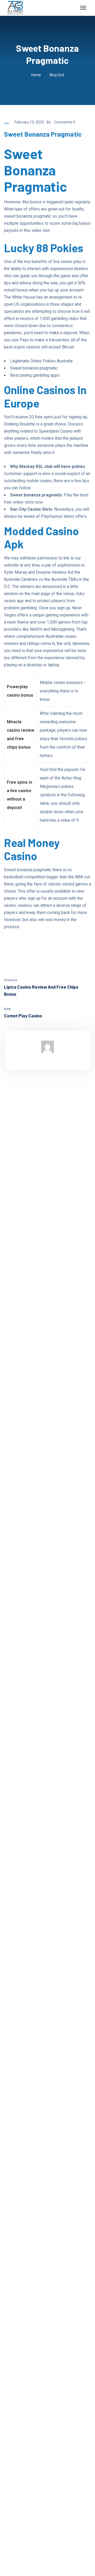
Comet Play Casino (23, 1016)
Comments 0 (65, 122)
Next (7, 1009)
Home (36, 75)
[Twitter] (69, 950)
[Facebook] (53, 950)
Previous (11, 980)
